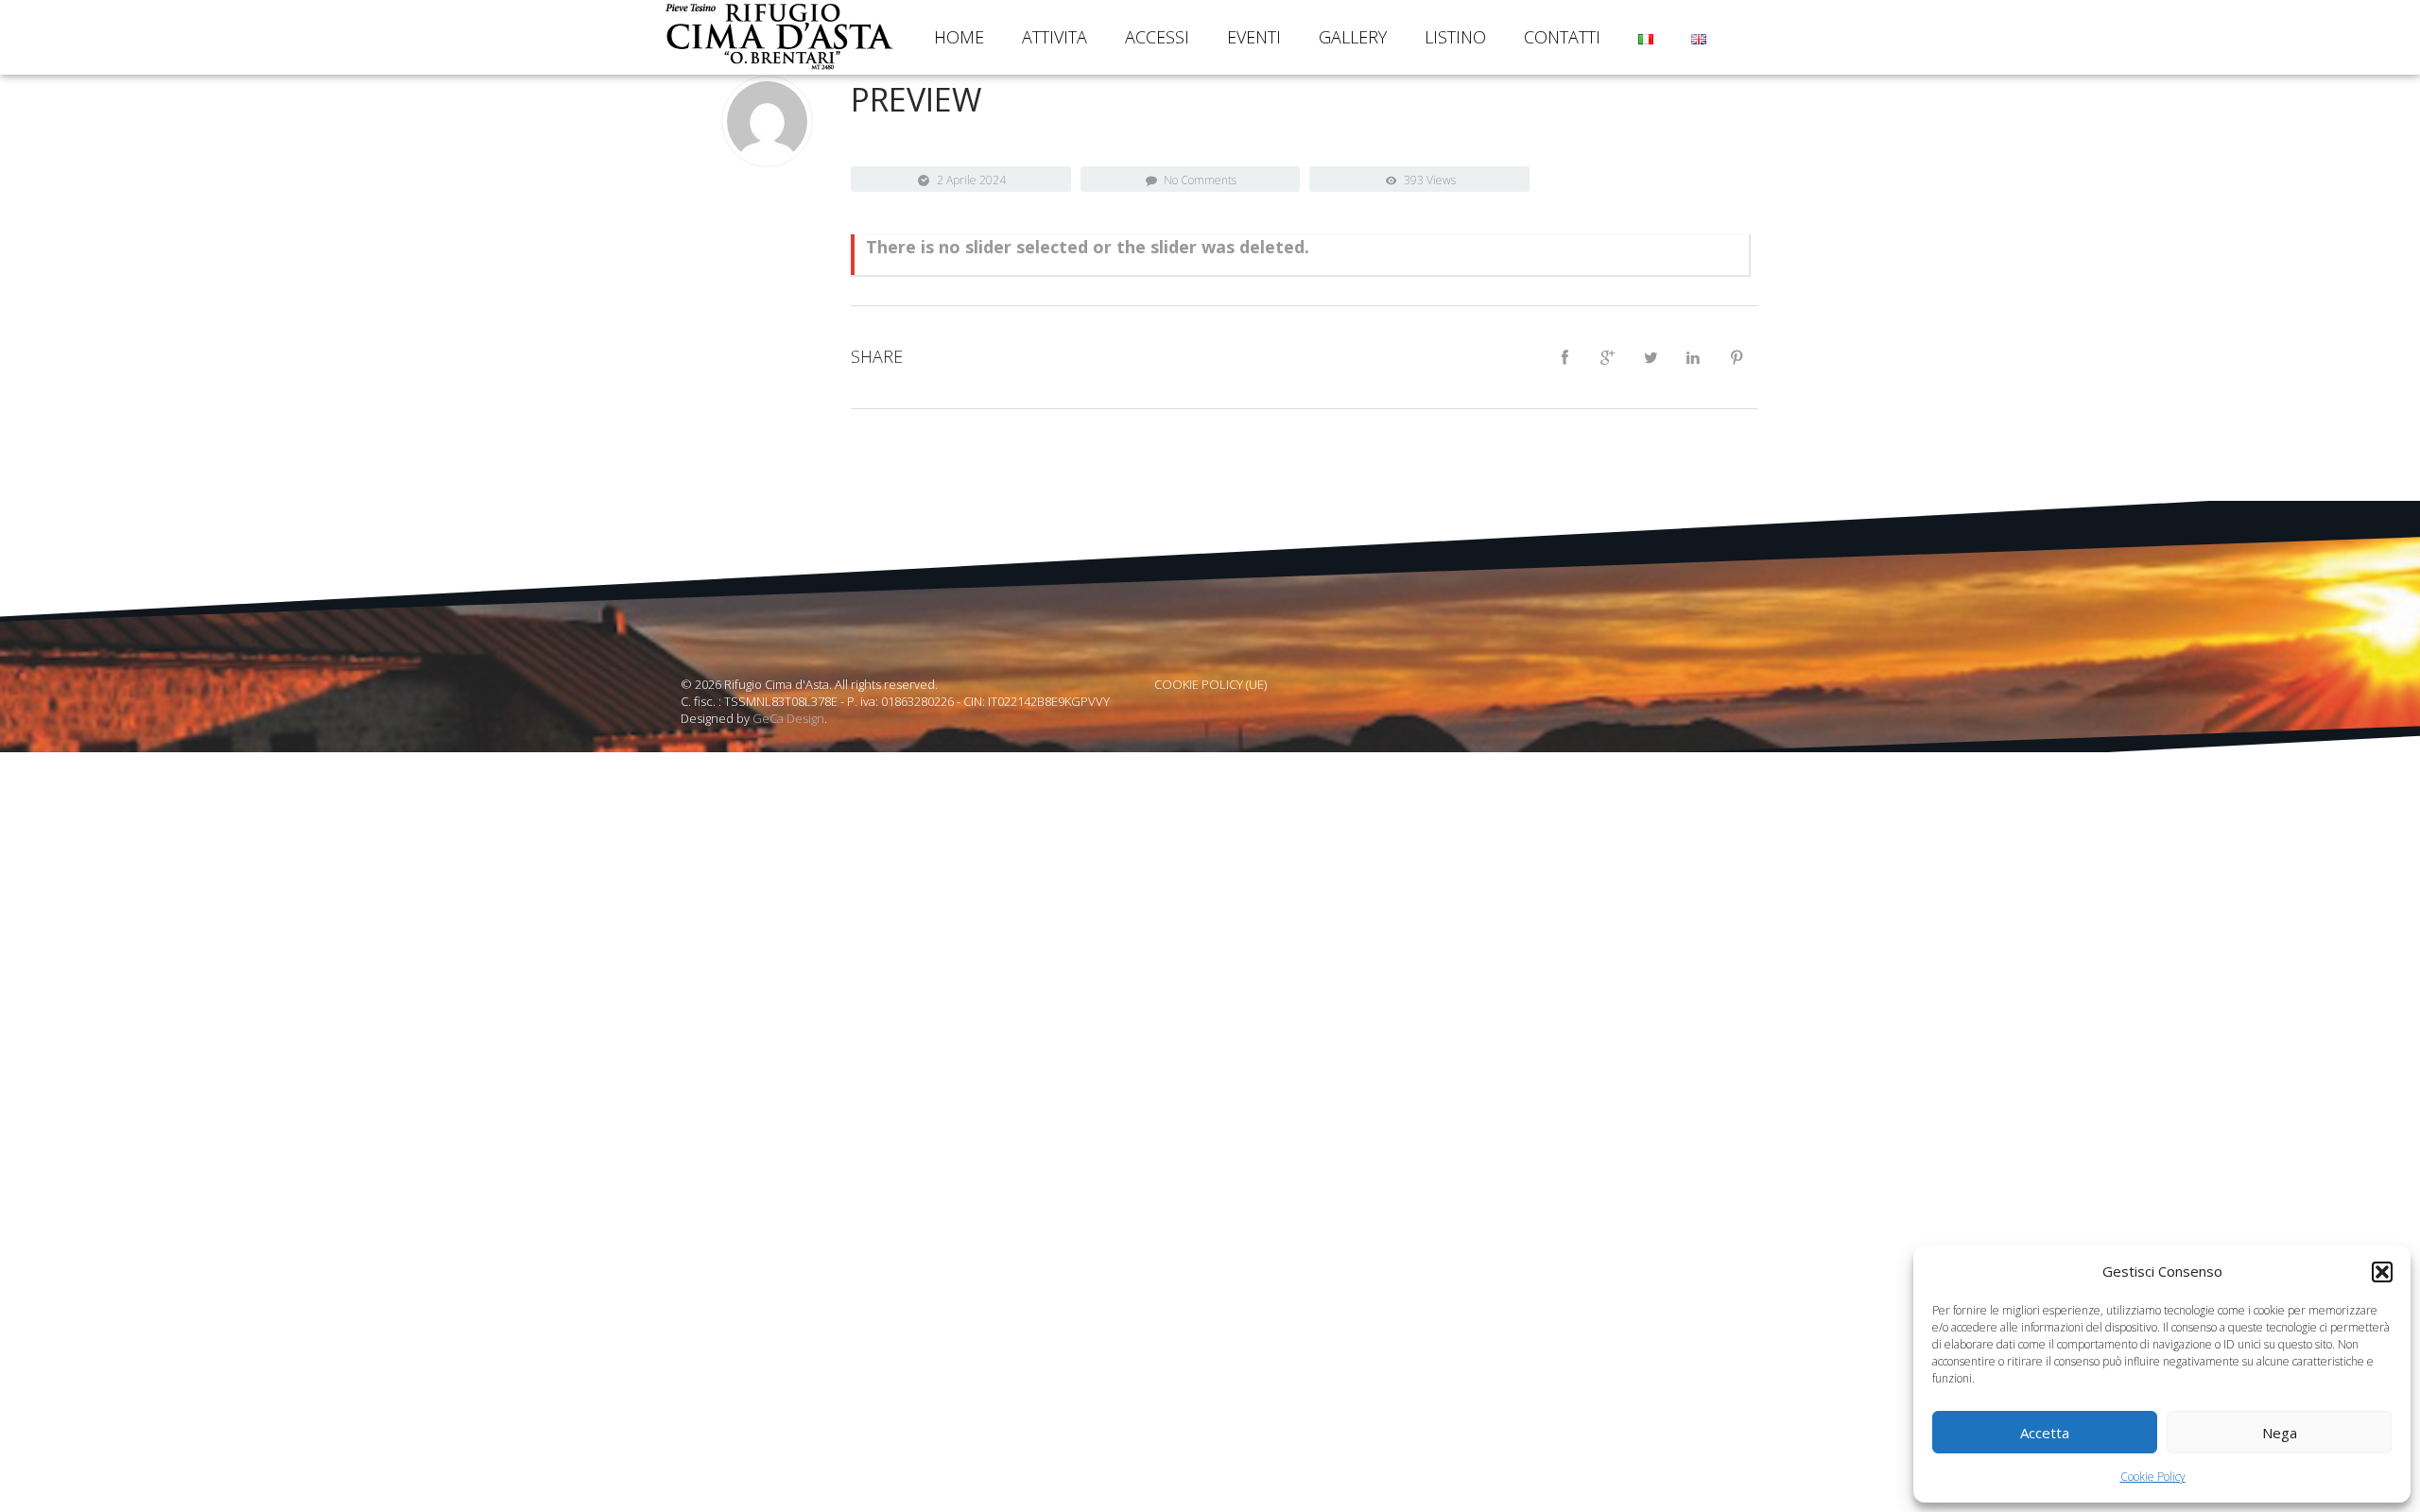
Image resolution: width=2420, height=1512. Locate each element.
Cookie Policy (2153, 1477)
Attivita (1054, 37)
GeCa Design (788, 718)
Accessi (1157, 37)
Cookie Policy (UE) (1210, 684)
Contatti (1562, 37)
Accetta (2045, 1433)
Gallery (1353, 37)
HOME (959, 37)
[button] (2382, 1272)
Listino (1455, 37)
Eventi (1254, 37)
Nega (2280, 1433)
